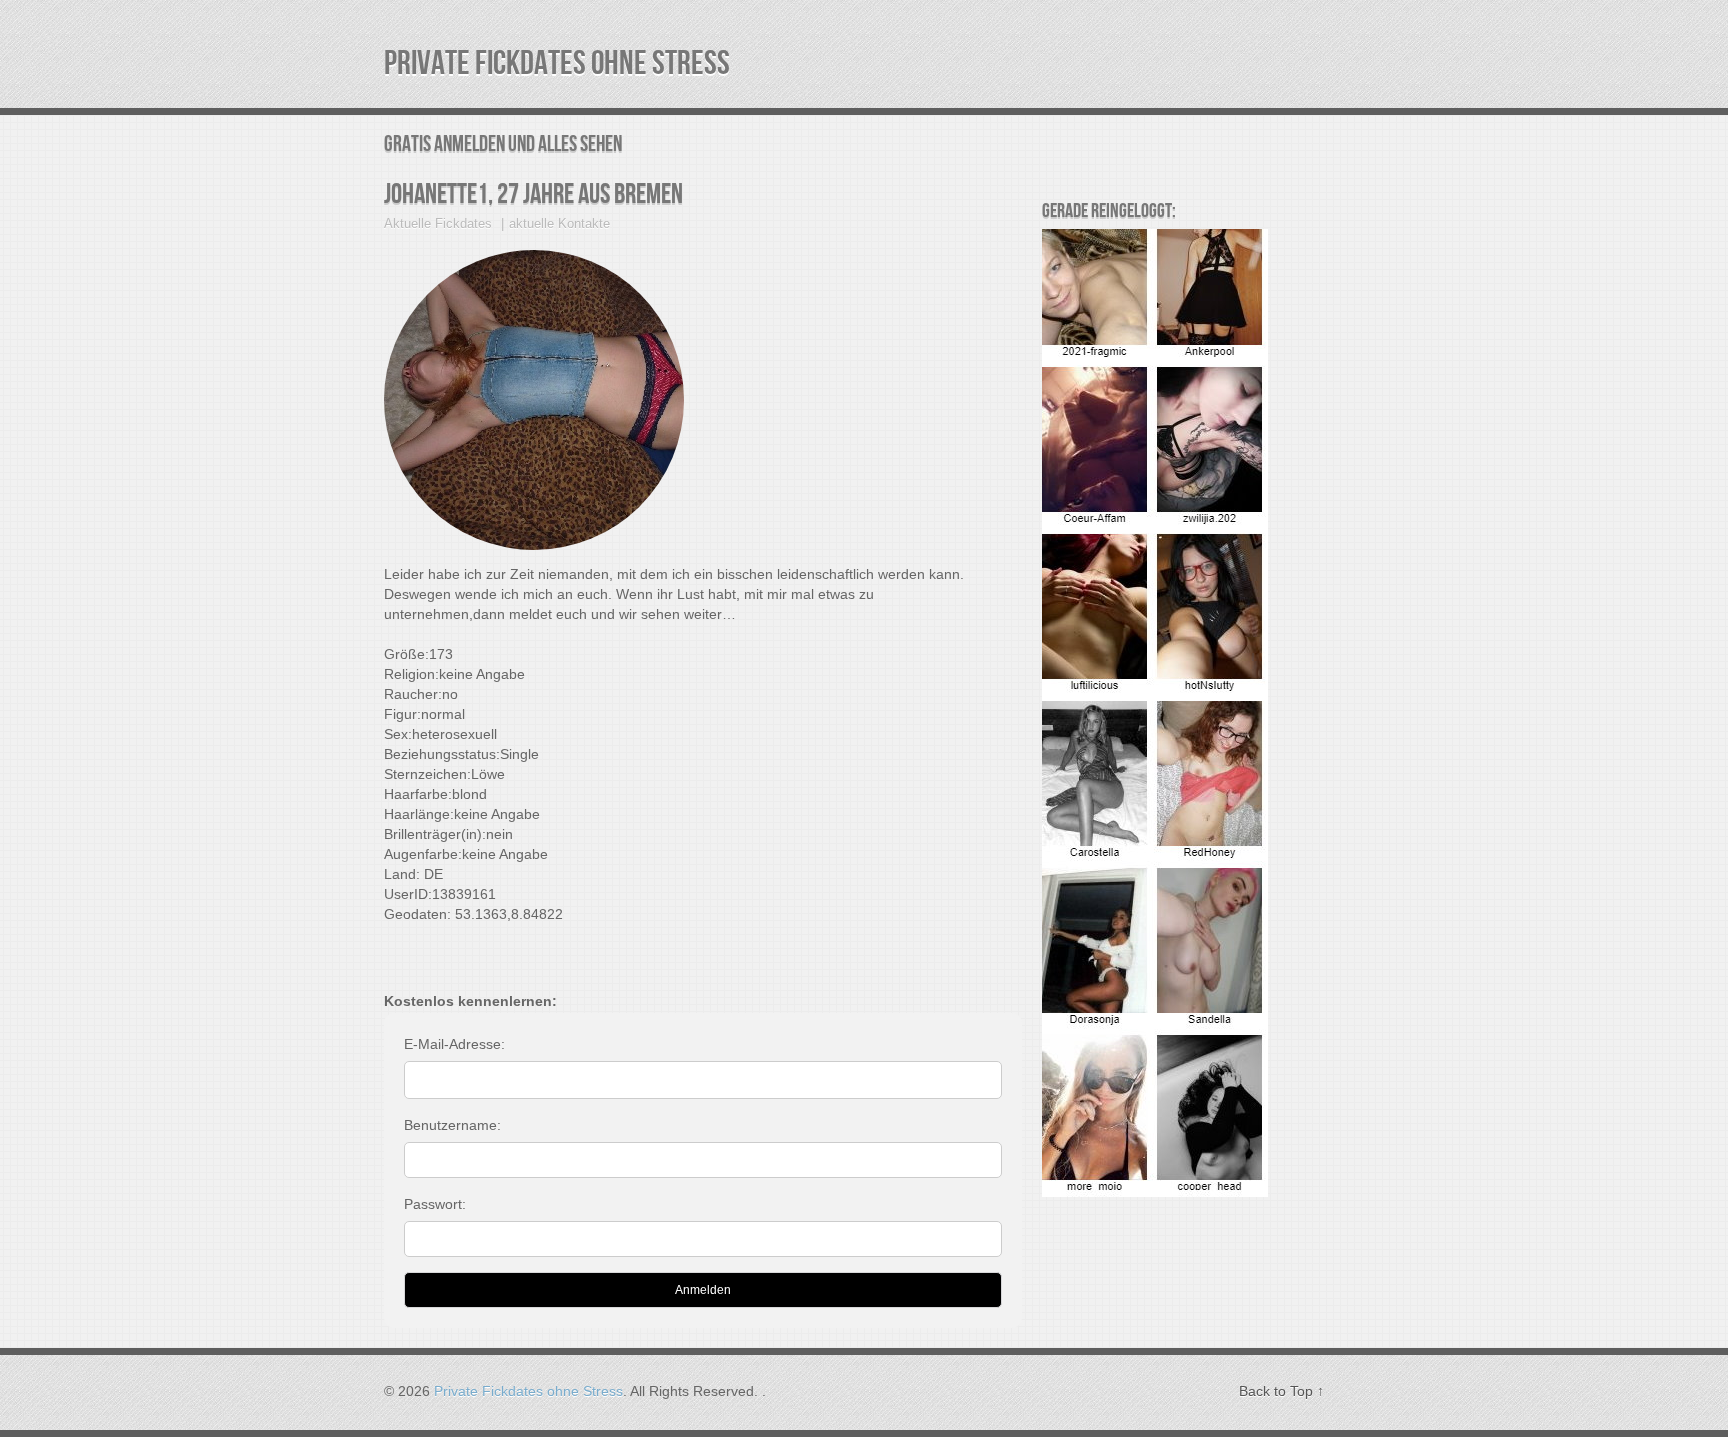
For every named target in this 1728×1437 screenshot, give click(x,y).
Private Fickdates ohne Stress (557, 63)
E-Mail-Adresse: (454, 1044)
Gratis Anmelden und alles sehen (503, 144)
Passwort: (435, 1204)
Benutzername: (452, 1125)
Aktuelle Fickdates (438, 223)
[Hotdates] (1155, 1192)
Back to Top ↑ (1281, 1391)
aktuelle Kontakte (559, 223)
